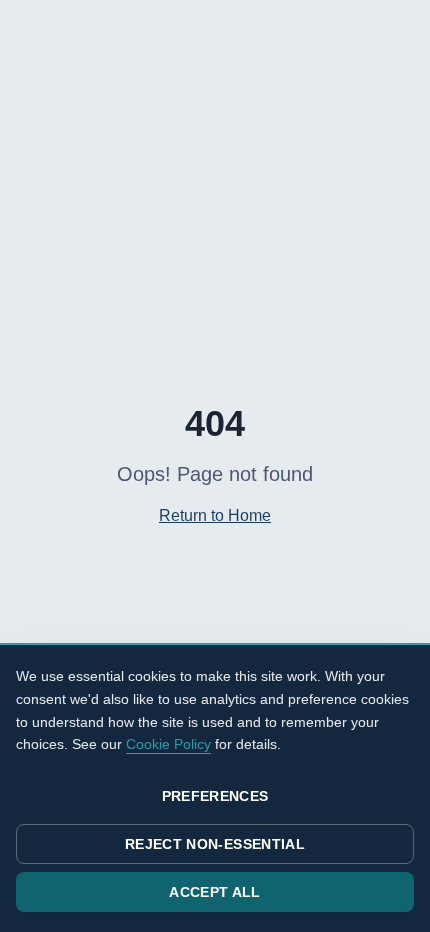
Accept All (215, 892)
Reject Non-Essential (215, 844)
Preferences (215, 796)
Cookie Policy (168, 744)
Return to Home (215, 515)
